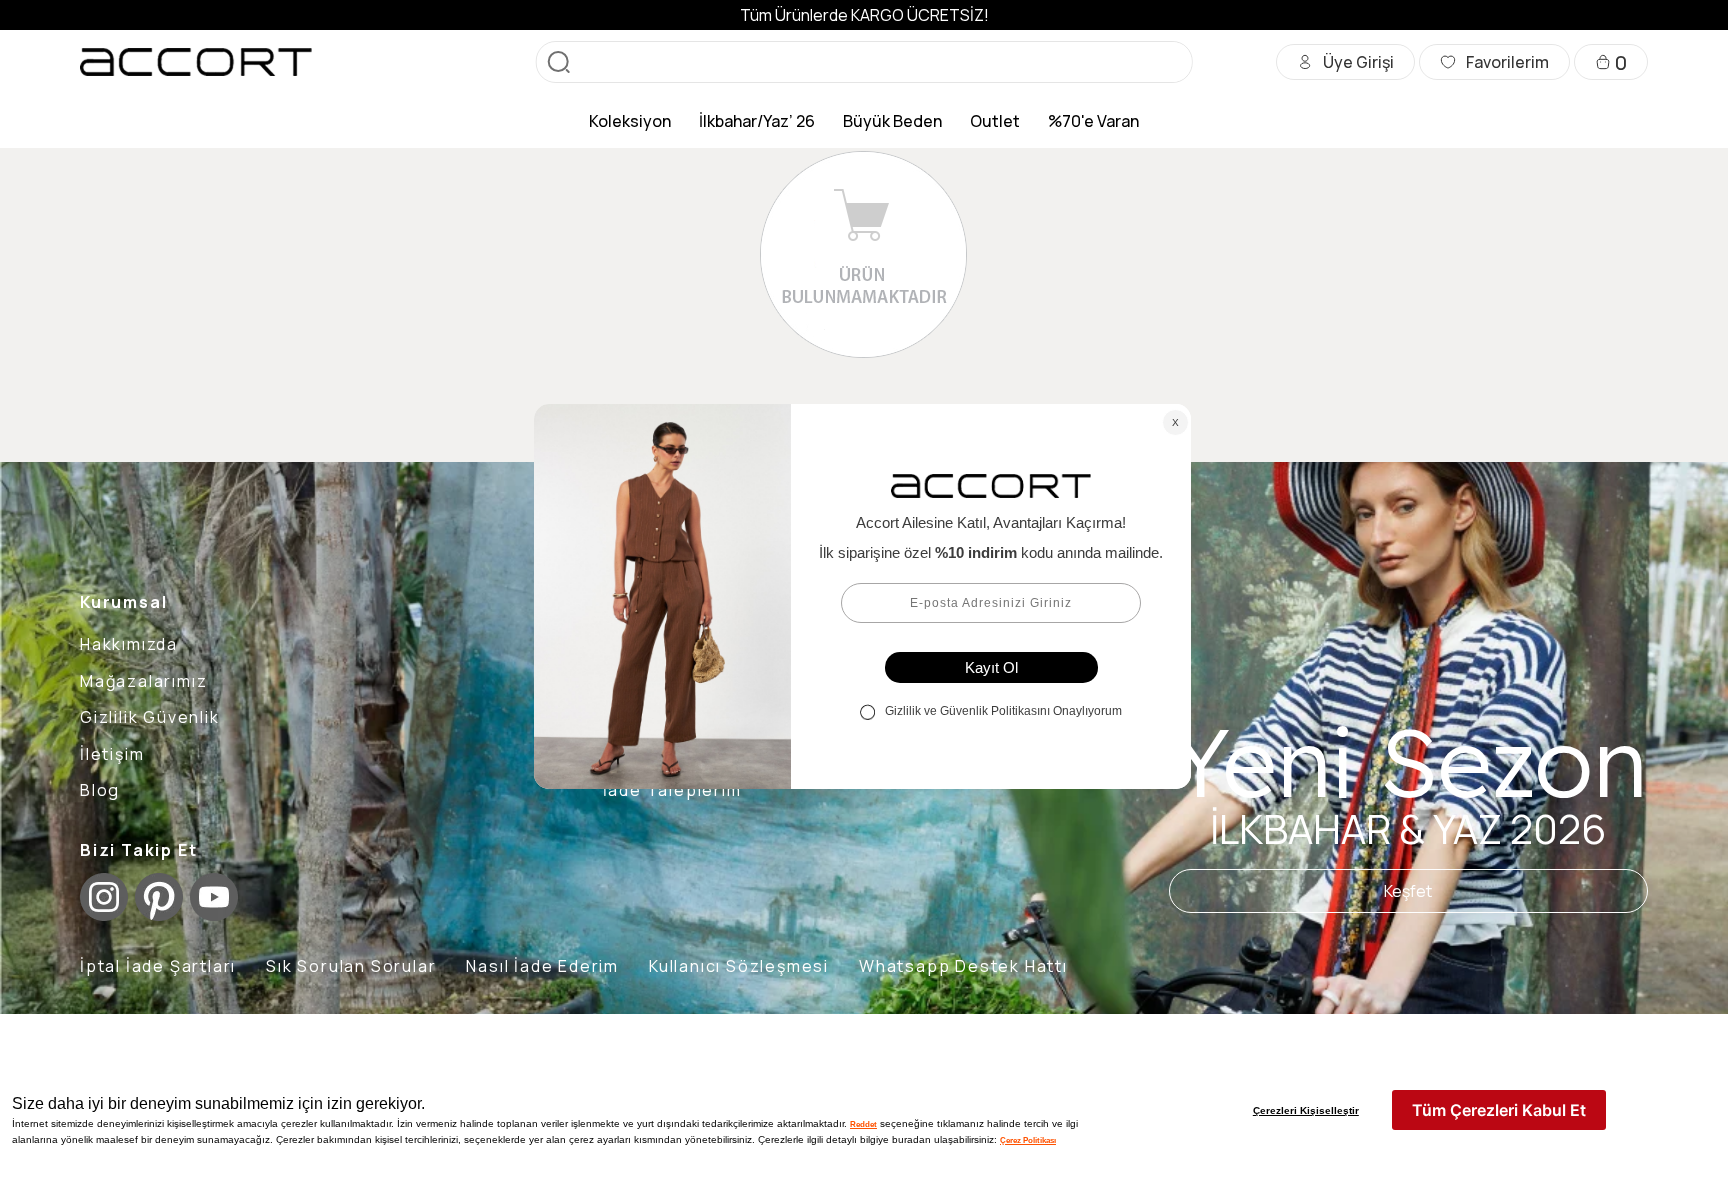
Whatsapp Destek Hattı (963, 966)
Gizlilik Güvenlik (150, 717)
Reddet (863, 1124)
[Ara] (559, 62)
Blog (100, 790)
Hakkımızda (129, 644)
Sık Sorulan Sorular (351, 966)
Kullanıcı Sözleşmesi (739, 966)
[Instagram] (104, 897)
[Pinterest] (159, 897)
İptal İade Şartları (158, 966)
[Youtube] (214, 897)
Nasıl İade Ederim (542, 966)
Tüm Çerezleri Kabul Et (1499, 1110)
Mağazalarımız (143, 681)
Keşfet (1408, 891)
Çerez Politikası (1028, 1140)
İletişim (112, 754)
